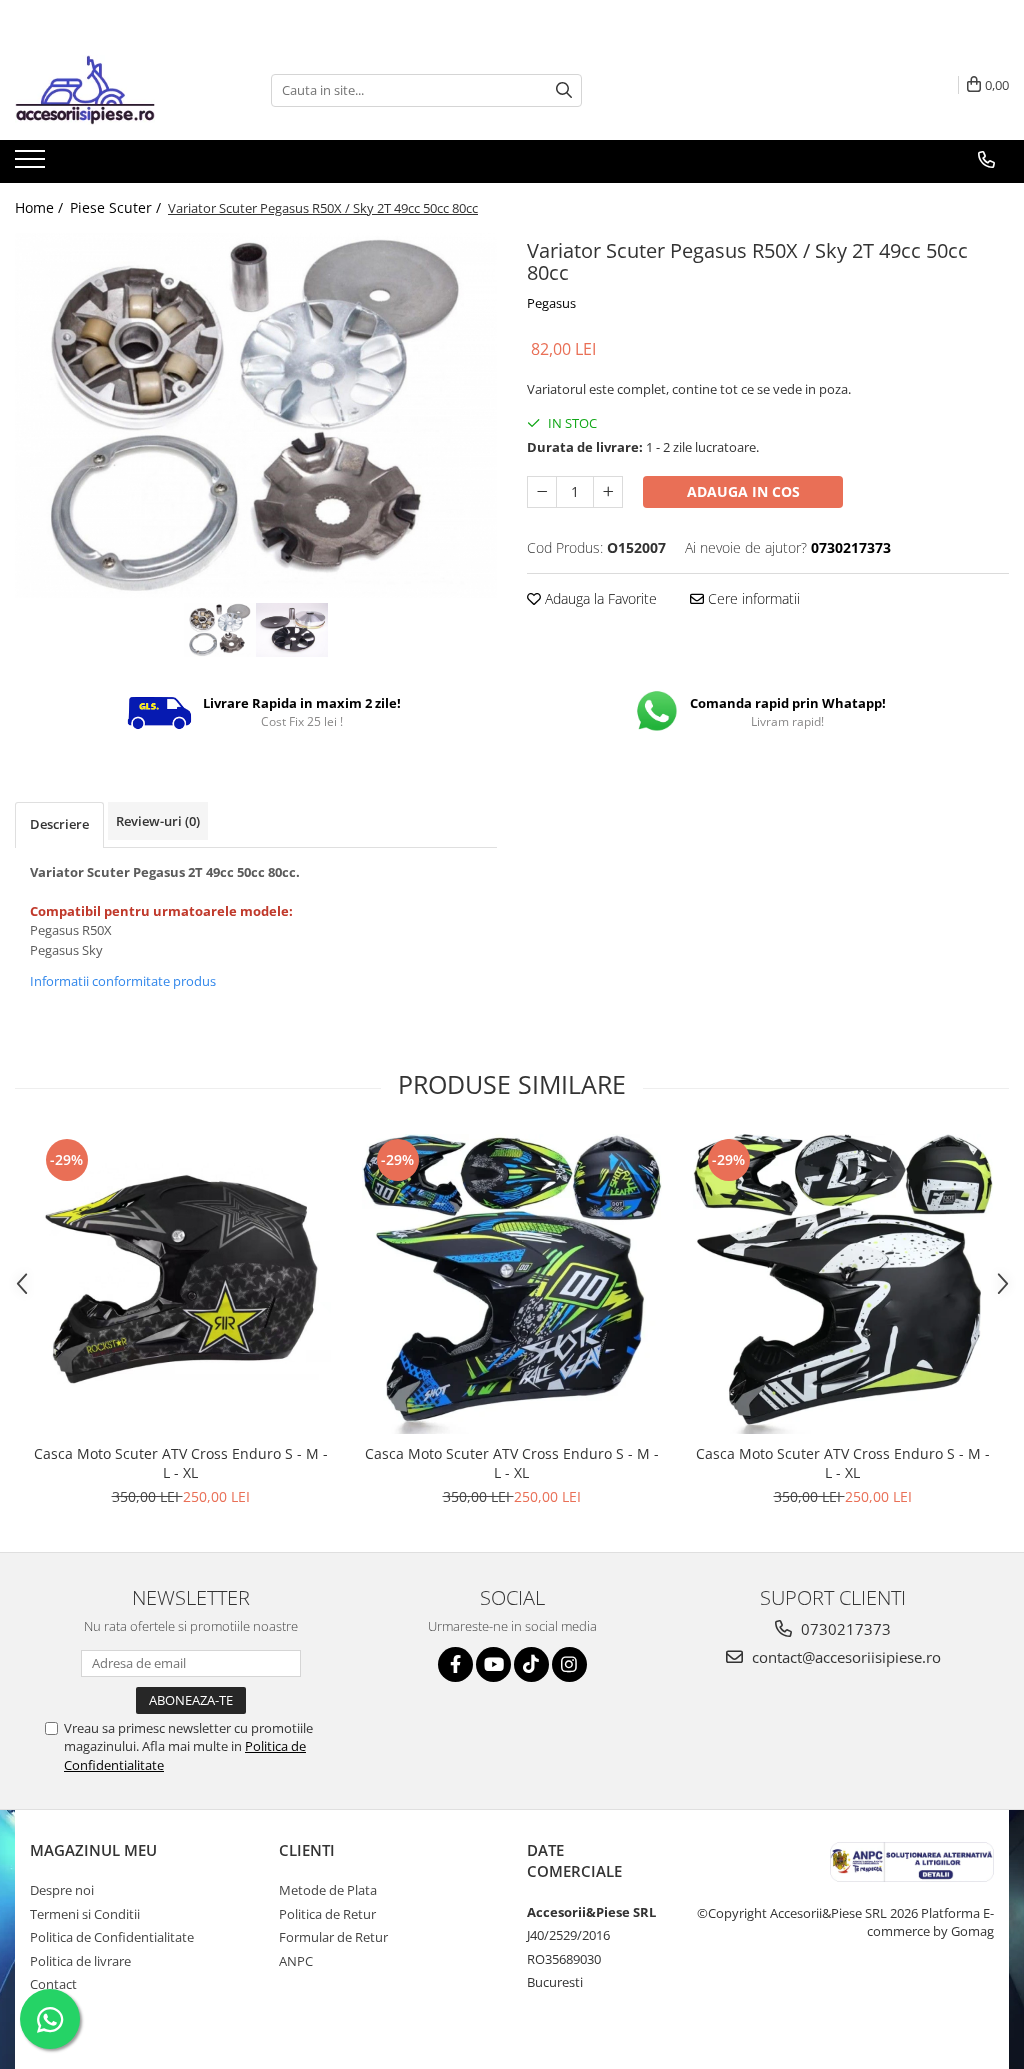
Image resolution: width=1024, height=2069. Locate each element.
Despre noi (62, 1890)
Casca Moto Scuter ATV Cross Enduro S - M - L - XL (181, 1463)
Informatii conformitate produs (123, 981)
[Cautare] (564, 90)
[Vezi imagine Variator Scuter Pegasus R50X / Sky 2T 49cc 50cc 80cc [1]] (292, 630)
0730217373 (844, 1629)
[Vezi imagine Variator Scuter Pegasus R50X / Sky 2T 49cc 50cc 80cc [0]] (220, 630)
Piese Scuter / (117, 207)
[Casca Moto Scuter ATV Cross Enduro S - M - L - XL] (181, 1284)
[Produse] (32, 165)
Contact (53, 1984)
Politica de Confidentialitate (112, 1937)
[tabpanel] (256, 415)
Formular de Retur (333, 1937)
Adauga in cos (743, 491)
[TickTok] (531, 1664)
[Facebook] (455, 1664)
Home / (41, 207)
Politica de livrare (80, 1961)
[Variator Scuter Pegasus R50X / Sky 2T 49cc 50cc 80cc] (256, 415)
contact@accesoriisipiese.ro (844, 1657)
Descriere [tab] (59, 824)
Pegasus (551, 303)
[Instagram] (569, 1664)
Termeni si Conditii (85, 1914)
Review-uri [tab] (158, 821)
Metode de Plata (328, 1890)
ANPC (296, 1961)
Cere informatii (752, 598)
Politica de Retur (327, 1914)
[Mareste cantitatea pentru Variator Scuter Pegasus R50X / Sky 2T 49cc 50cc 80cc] (608, 492)
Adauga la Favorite (599, 598)
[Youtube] (493, 1664)
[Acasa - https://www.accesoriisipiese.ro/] (115, 90)
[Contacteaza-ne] (986, 160)
